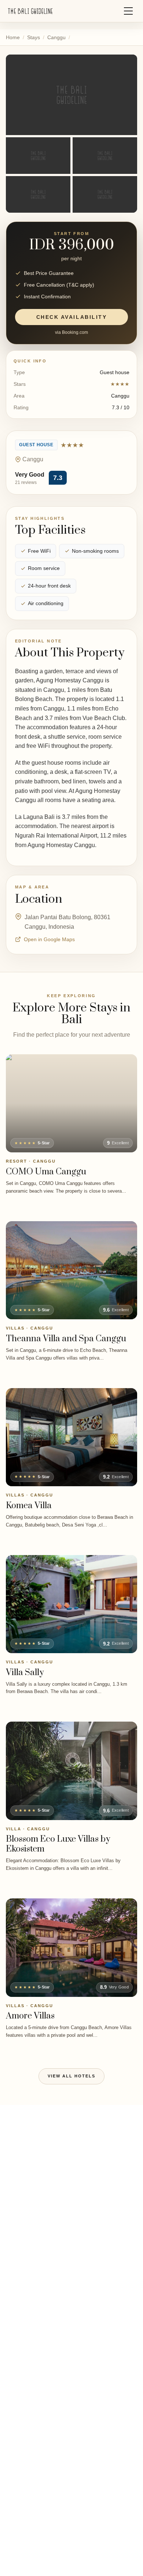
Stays (34, 37)
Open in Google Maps (49, 939)
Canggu (56, 37)
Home (13, 37)
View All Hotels (71, 2076)
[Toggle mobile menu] (128, 11)
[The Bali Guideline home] (30, 11)
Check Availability (71, 317)
